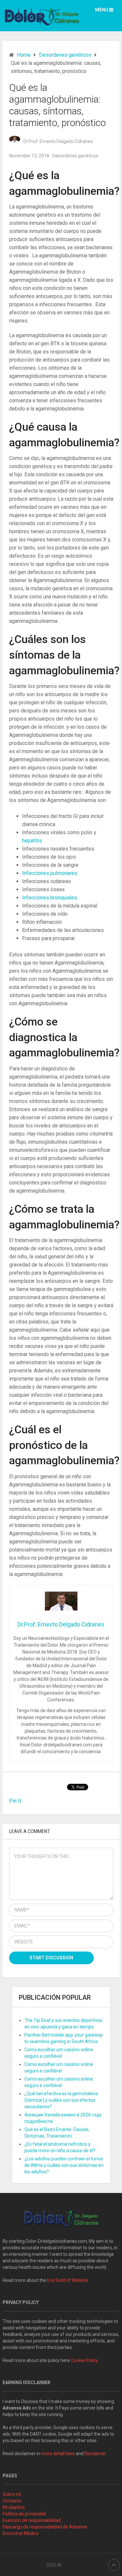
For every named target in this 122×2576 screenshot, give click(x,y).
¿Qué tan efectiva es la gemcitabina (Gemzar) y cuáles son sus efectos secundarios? (61, 2100)
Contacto (12, 2501)
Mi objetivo (14, 2507)
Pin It (15, 1801)
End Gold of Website (68, 2280)
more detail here (58, 2454)
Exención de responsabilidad (32, 2520)
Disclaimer (96, 2454)
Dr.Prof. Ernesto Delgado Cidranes (58, 141)
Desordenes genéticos (75, 156)
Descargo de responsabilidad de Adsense (45, 2527)
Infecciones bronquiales (50, 898)
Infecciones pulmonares (50, 873)
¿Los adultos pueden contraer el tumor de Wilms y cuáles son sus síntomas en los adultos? (64, 2165)
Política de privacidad (24, 2514)
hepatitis (32, 841)
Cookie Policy (84, 2360)
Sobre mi (12, 2494)
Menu (102, 10)
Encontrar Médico (21, 2533)
